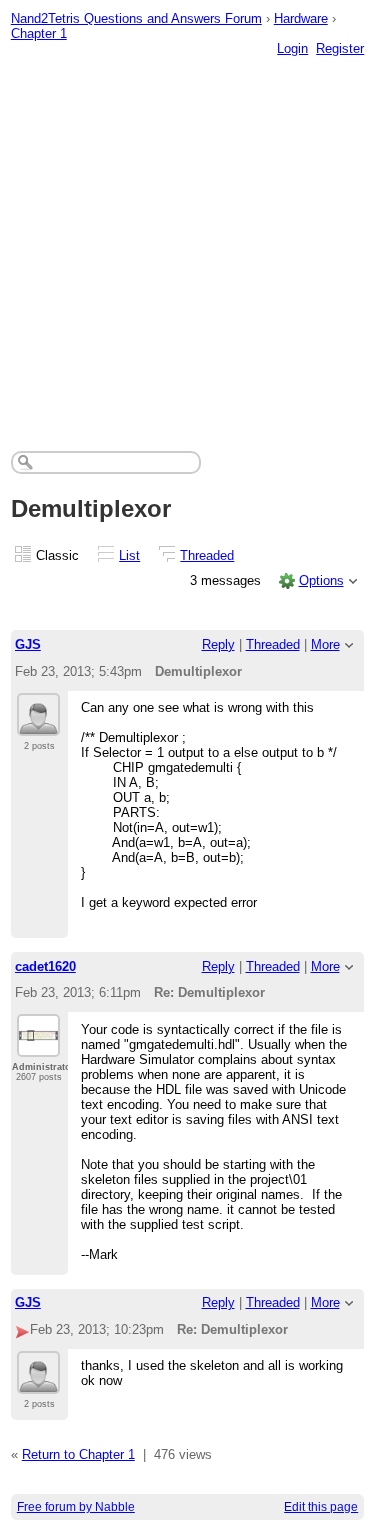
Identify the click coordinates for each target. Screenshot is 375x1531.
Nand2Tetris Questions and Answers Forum (136, 18)
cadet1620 (45, 966)
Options (321, 580)
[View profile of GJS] (38, 724)
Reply (218, 644)
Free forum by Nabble (76, 1507)
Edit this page (321, 1507)
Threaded (207, 555)
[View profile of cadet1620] (38, 1045)
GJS (28, 644)
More (325, 644)
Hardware (301, 18)
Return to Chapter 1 (78, 1454)
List (129, 555)
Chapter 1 (39, 33)
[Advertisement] (187, 233)
